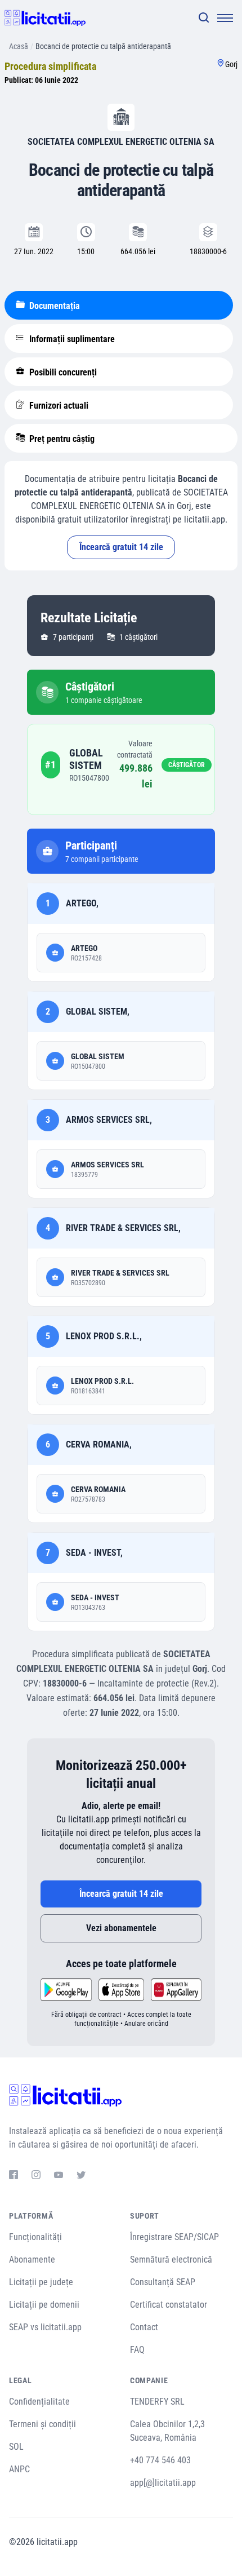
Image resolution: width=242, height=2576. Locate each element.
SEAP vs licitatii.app (45, 2327)
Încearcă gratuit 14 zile (121, 547)
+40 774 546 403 (160, 2460)
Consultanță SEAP (163, 2282)
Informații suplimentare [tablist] (71, 339)
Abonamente (32, 2259)
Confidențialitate (39, 2402)
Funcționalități (35, 2237)
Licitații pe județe (41, 2282)
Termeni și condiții (42, 2424)
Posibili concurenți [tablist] (62, 372)
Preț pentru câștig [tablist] (61, 439)
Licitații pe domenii (44, 2305)
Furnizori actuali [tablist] (58, 406)
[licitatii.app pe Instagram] (36, 2176)
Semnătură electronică (171, 2259)
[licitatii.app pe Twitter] (81, 2176)
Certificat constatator (169, 2305)
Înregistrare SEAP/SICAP (174, 2237)
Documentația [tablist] (53, 306)
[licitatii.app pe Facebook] (14, 2176)
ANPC (19, 2469)
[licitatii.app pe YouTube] (59, 2176)
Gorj (231, 64)
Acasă (19, 46)
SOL (16, 2447)
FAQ (137, 2350)
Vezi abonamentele (121, 1928)
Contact (144, 2327)
